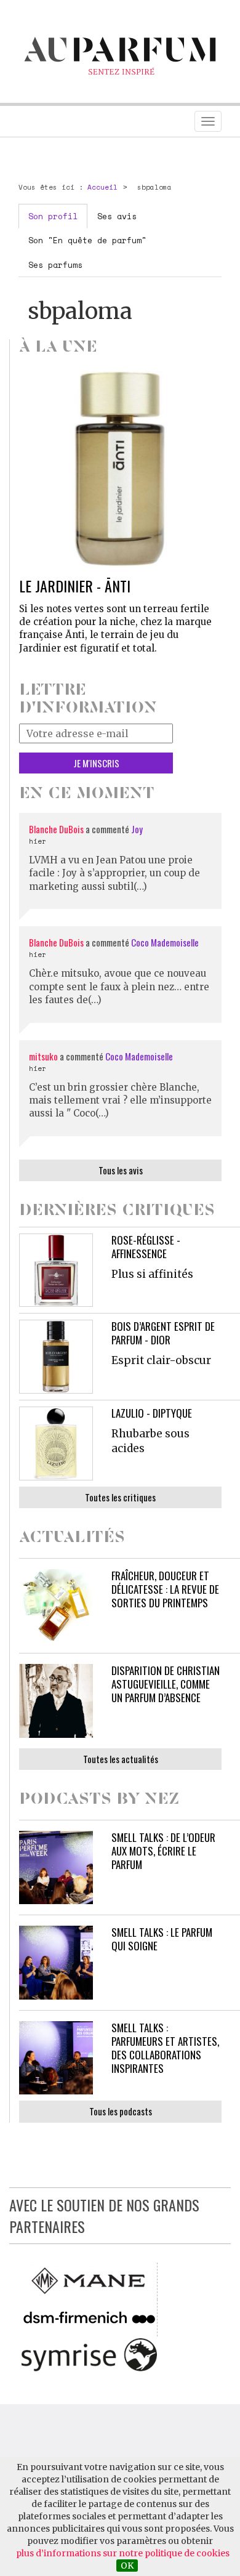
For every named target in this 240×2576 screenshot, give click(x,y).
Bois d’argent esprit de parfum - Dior (163, 1333)
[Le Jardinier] (120, 468)
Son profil (53, 216)
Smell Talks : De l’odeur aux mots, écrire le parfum (163, 1851)
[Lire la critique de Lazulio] (56, 1443)
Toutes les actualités (121, 1759)
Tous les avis (121, 1170)
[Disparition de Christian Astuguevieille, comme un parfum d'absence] (56, 1701)
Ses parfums (55, 265)
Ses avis (117, 216)
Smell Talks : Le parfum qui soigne (162, 1939)
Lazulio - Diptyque (152, 1413)
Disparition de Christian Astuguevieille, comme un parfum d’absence (166, 1684)
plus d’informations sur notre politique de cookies (123, 2553)
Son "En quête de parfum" (87, 240)
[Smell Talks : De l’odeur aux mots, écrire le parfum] (56, 1868)
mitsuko (43, 1056)
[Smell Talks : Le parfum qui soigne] (56, 1963)
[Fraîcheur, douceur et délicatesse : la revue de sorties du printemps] (56, 1606)
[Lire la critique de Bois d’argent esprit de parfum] (56, 1357)
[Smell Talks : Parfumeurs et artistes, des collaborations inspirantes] (56, 2058)
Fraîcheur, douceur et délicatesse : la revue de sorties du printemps (165, 1589)
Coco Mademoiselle (165, 942)
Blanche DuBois (57, 829)
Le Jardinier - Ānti (75, 586)
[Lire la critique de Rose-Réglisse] (56, 1270)
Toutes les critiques (120, 1497)
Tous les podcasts (121, 2111)
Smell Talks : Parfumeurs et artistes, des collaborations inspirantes (165, 2048)
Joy (137, 829)
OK (127, 2566)
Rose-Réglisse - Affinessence (146, 1247)
